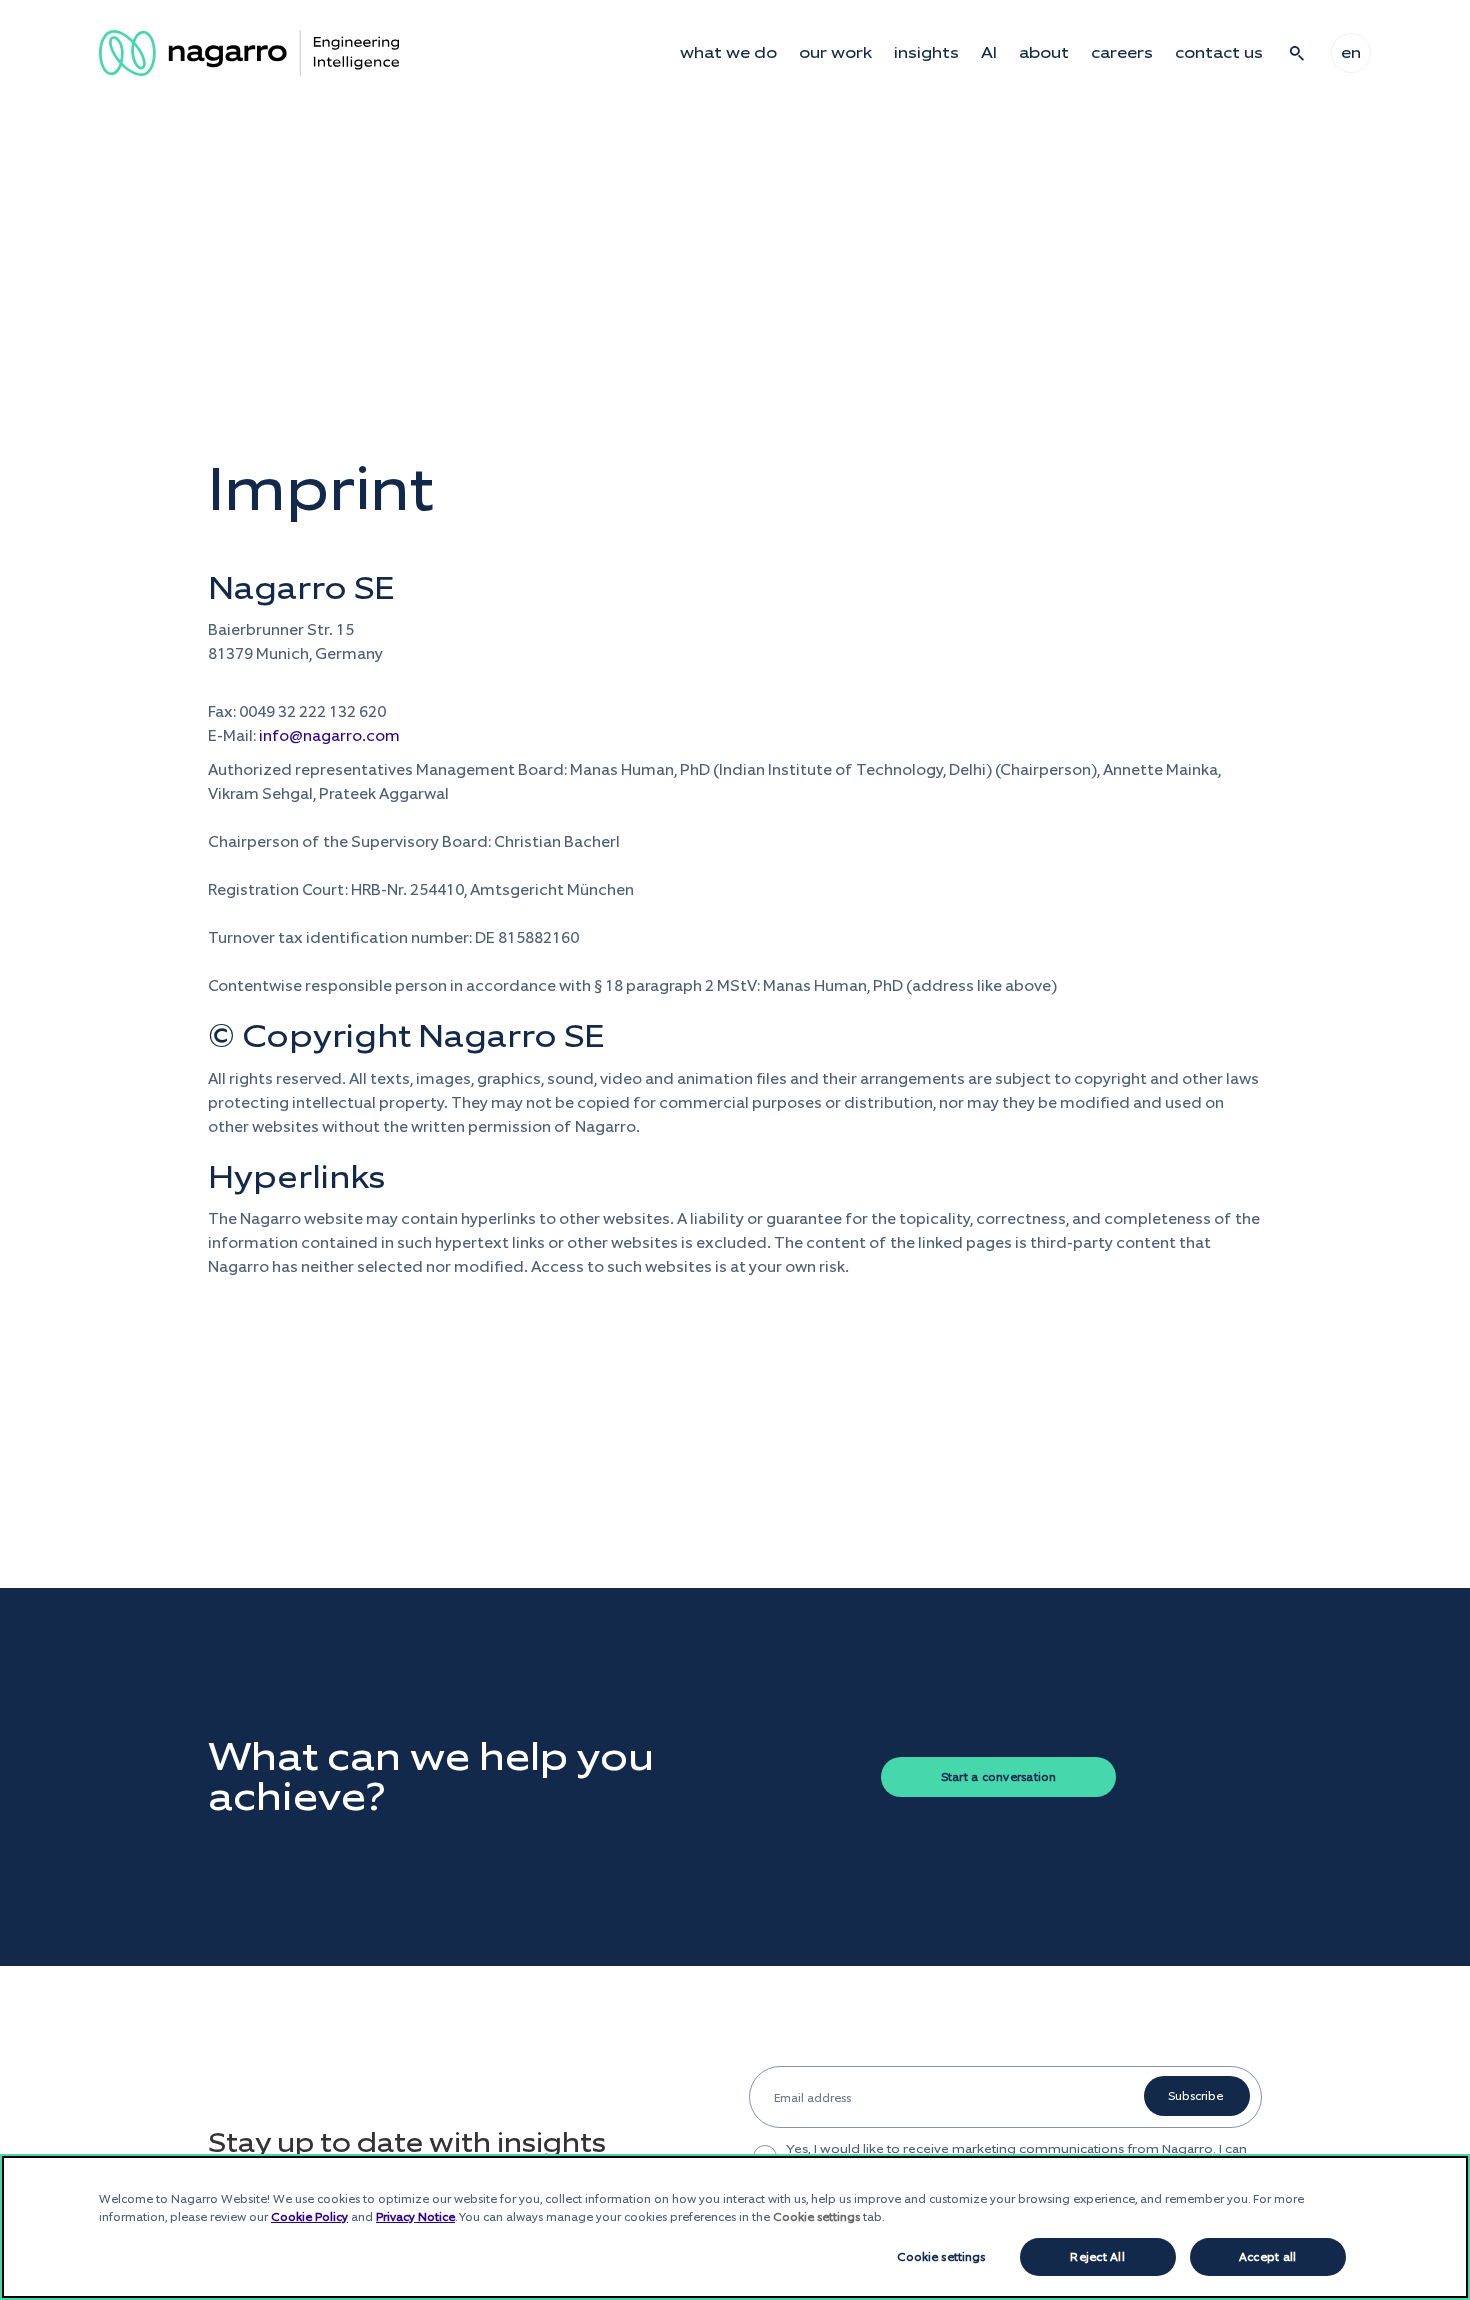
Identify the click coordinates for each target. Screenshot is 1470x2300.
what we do (728, 53)
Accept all (1267, 2257)
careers (1122, 53)
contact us (1219, 53)
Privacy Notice (415, 2217)
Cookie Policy (309, 2217)
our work (835, 53)
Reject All (1097, 2257)
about (1044, 53)
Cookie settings (941, 2257)
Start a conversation (999, 1777)
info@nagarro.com (329, 735)
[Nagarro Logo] (249, 53)
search (1297, 53)
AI (989, 53)
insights (926, 53)
